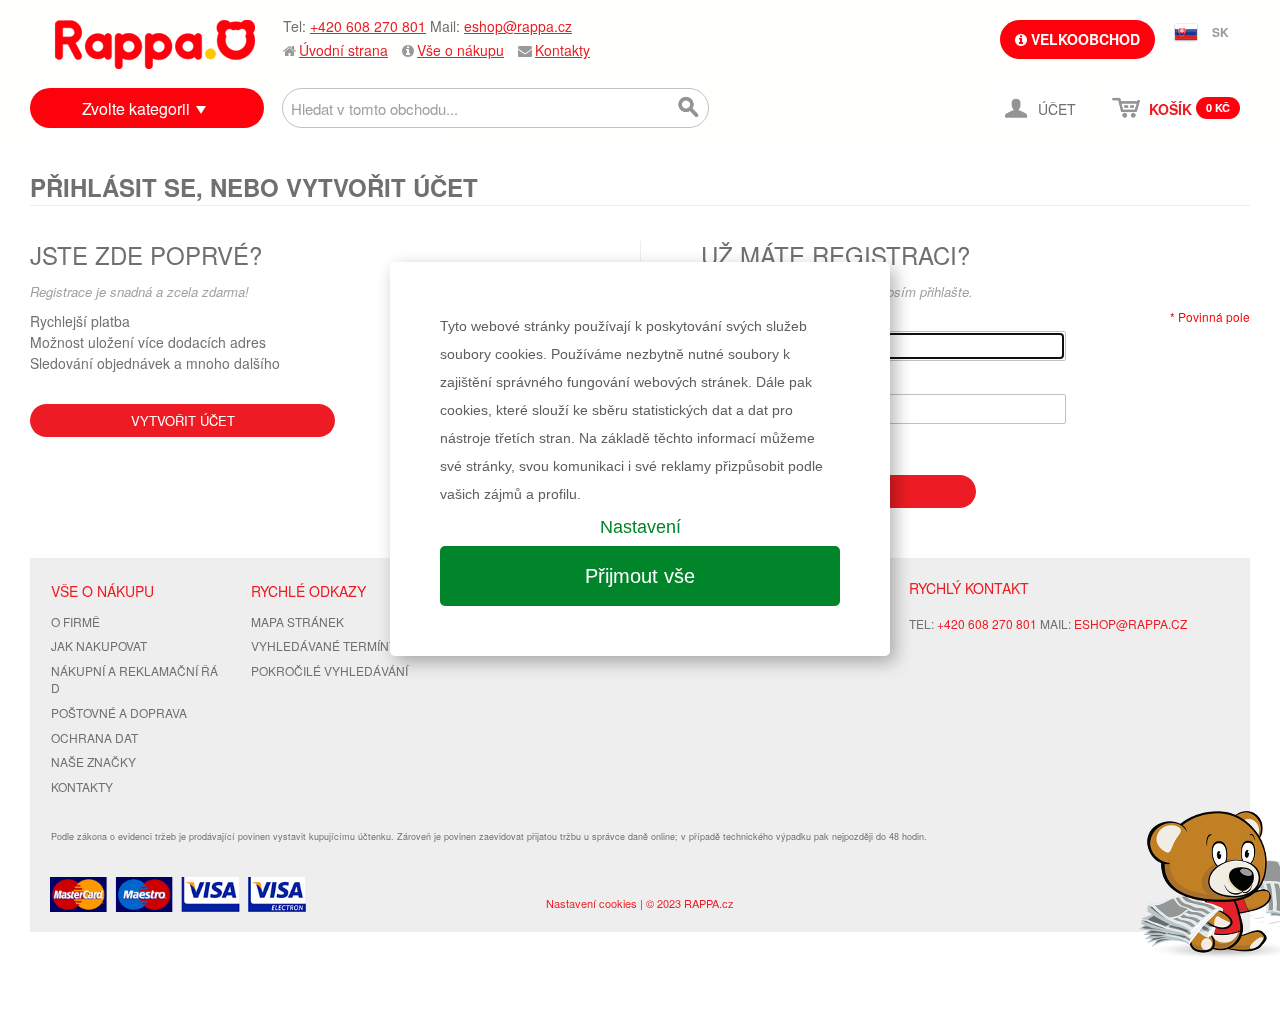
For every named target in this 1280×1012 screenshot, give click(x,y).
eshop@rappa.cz (518, 26)
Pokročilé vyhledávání (329, 670)
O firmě (75, 621)
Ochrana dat (94, 737)
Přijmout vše (640, 576)
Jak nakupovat (99, 645)
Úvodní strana (343, 50)
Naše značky (93, 761)
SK (1220, 32)
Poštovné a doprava (119, 712)
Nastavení (640, 527)
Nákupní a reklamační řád (134, 679)
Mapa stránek (297, 621)
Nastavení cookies (591, 903)
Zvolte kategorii (136, 108)
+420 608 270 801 (368, 26)
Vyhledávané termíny (324, 645)
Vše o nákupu (460, 50)
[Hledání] (689, 108)
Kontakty (562, 50)
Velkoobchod (1083, 39)
